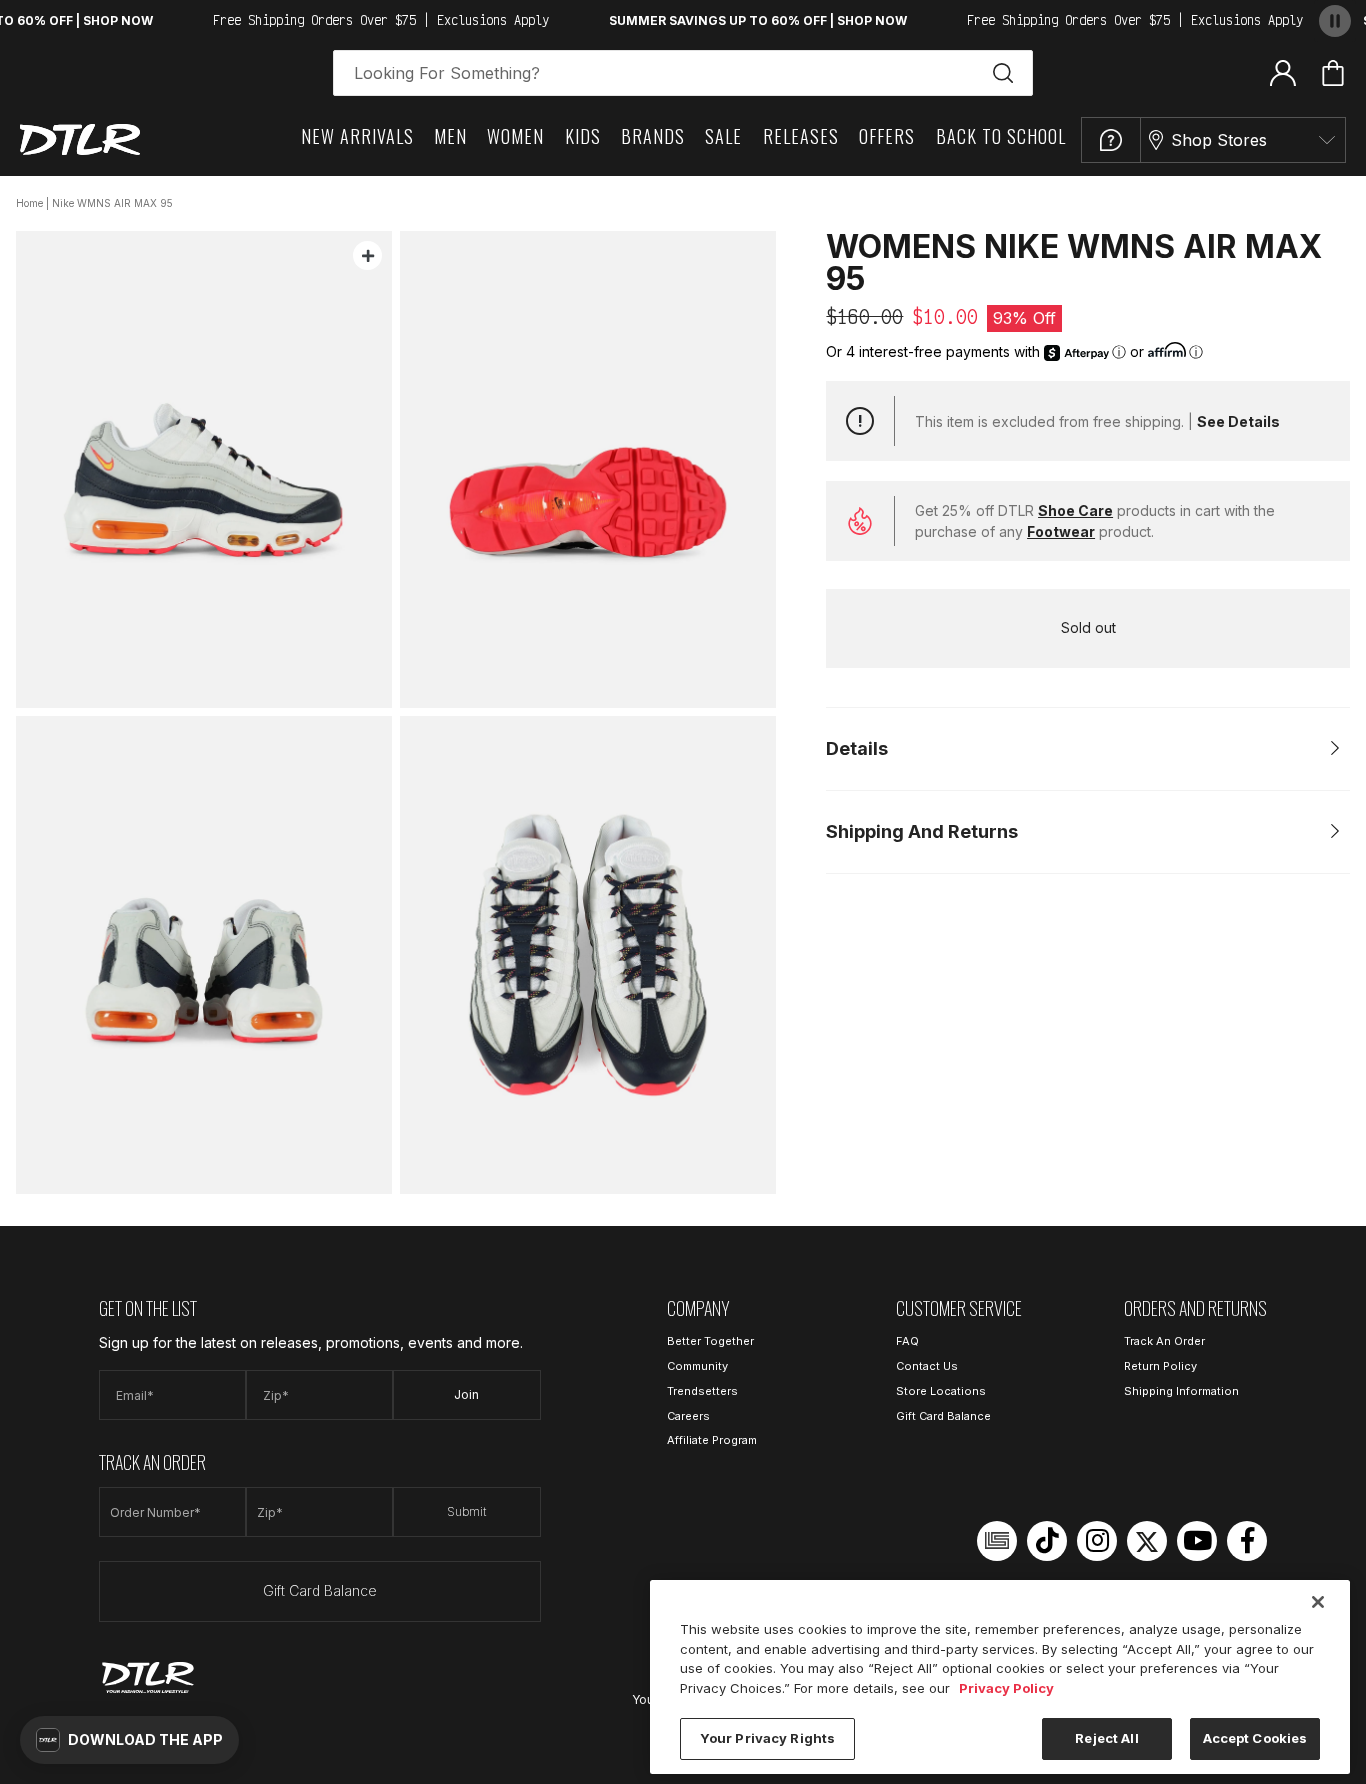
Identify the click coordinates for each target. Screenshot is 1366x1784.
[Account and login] (1283, 72)
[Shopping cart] (1333, 73)
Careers (688, 1416)
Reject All (1106, 1738)
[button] (129, 1740)
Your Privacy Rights (767, 1738)
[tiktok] (1047, 1541)
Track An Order (1164, 1341)
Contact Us (927, 1366)
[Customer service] (1111, 140)
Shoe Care (1075, 510)
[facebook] (1247, 1541)
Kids (583, 136)
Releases (801, 136)
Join (466, 1394)
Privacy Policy (1006, 1688)
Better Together (710, 1341)
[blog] (997, 1541)
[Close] (1318, 1602)
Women (515, 136)
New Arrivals (357, 136)
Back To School (1001, 136)
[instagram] (1097, 1541)
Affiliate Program (712, 1440)
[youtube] (1197, 1541)
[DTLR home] (80, 139)
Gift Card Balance (320, 1590)
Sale (723, 136)
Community (697, 1366)
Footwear (1061, 531)
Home (29, 203)
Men (450, 136)
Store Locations (941, 1391)
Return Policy (1160, 1366)
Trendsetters (702, 1391)
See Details (1238, 421)
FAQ (907, 1341)
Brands (653, 136)
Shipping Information (1181, 1391)
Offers (887, 136)
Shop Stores (1219, 140)
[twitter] (1147, 1541)
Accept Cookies (1255, 1738)
